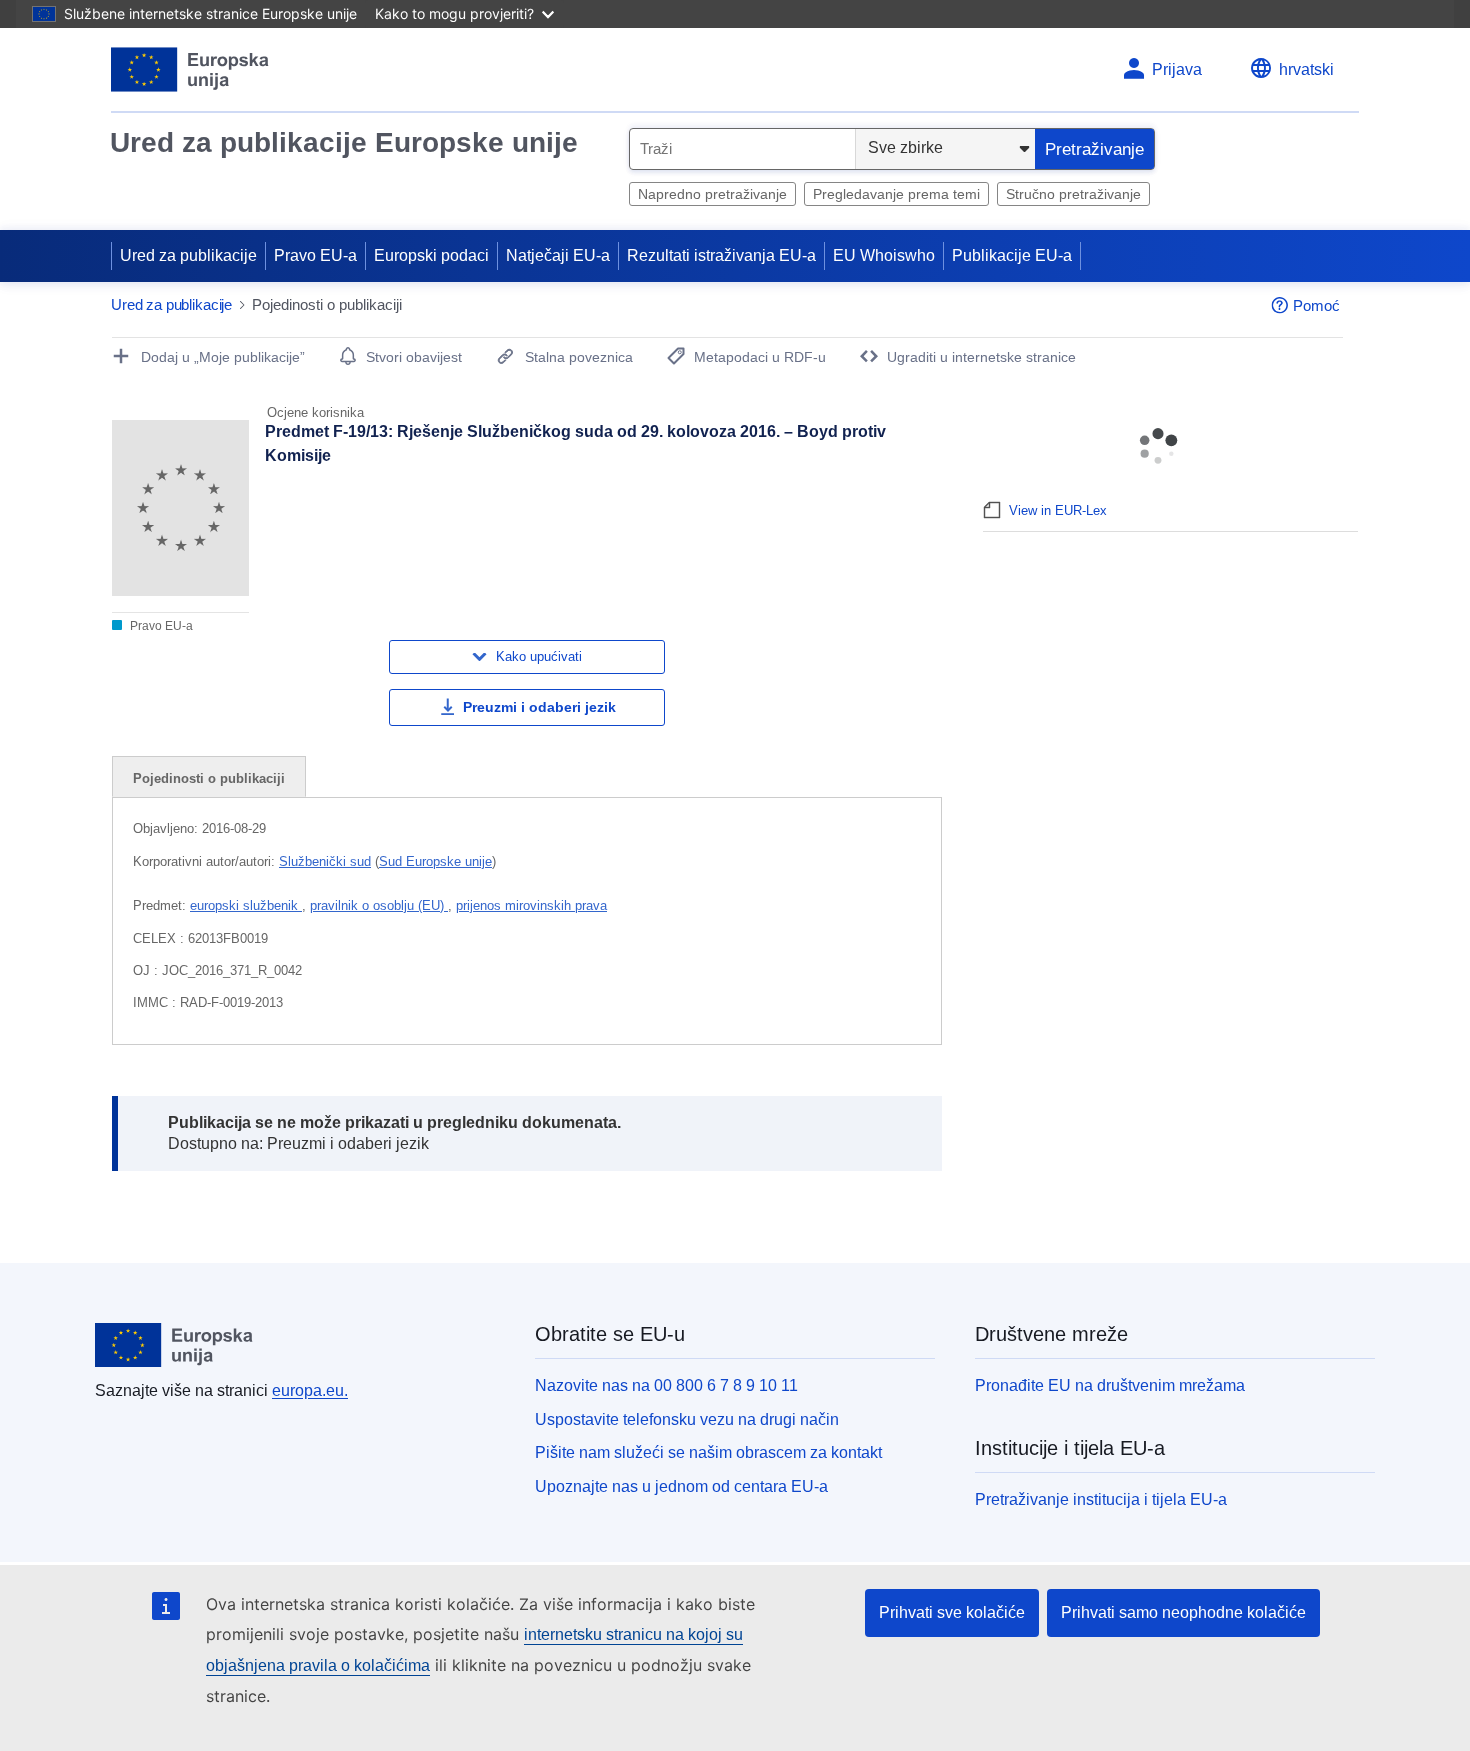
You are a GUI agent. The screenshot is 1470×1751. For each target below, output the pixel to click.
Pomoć (1316, 305)
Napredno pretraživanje (712, 194)
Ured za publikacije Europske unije (344, 142)
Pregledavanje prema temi (896, 194)
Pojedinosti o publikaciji (209, 778)
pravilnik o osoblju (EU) (379, 905)
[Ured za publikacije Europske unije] (190, 69)
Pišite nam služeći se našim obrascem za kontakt (708, 1452)
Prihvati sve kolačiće (952, 1612)
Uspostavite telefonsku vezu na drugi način (687, 1419)
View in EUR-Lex (1058, 510)
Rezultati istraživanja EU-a (721, 255)
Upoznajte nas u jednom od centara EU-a (681, 1486)
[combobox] (742, 149)
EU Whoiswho (884, 255)
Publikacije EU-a (1012, 255)
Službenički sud (325, 861)
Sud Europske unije (435, 861)
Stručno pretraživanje (1073, 194)
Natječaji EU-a (558, 255)
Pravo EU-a (315, 255)
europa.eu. (310, 1390)
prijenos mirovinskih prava (531, 905)
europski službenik (246, 905)
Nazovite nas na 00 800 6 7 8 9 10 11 (666, 1385)
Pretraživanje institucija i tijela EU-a (1101, 1499)
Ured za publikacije (188, 255)
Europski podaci (431, 255)
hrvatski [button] (1306, 69)
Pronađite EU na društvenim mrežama (1110, 1385)
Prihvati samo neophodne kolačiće (1183, 1612)
